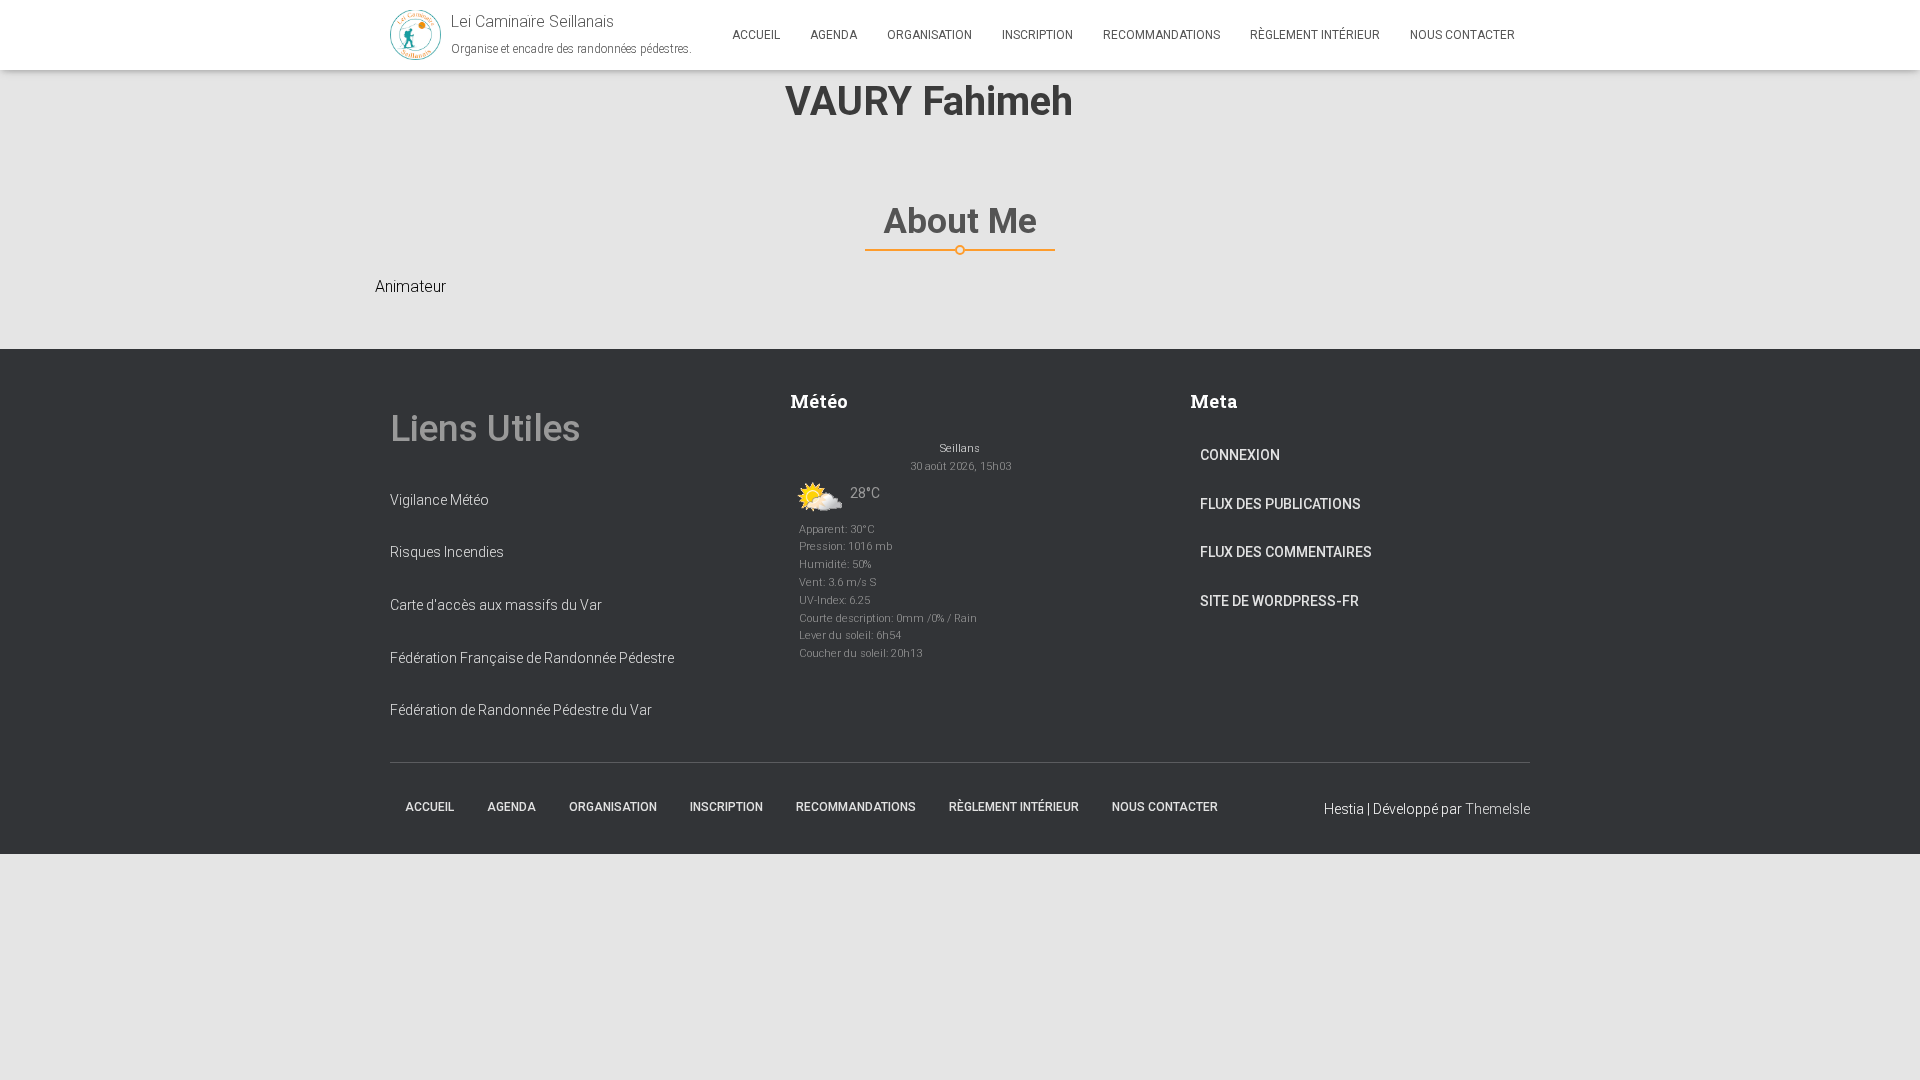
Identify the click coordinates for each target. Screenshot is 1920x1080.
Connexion (1240, 455)
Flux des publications (1280, 504)
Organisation (929, 35)
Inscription (1037, 35)
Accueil (756, 35)
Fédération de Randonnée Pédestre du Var (521, 710)
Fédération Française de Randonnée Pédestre (532, 658)
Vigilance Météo (439, 500)
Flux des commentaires (1286, 552)
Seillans (960, 448)
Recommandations (1161, 35)
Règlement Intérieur (1315, 35)
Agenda (833, 35)
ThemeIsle (1497, 809)
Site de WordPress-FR (1279, 601)
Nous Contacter (1462, 35)
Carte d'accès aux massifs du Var (496, 605)
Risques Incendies (447, 552)
